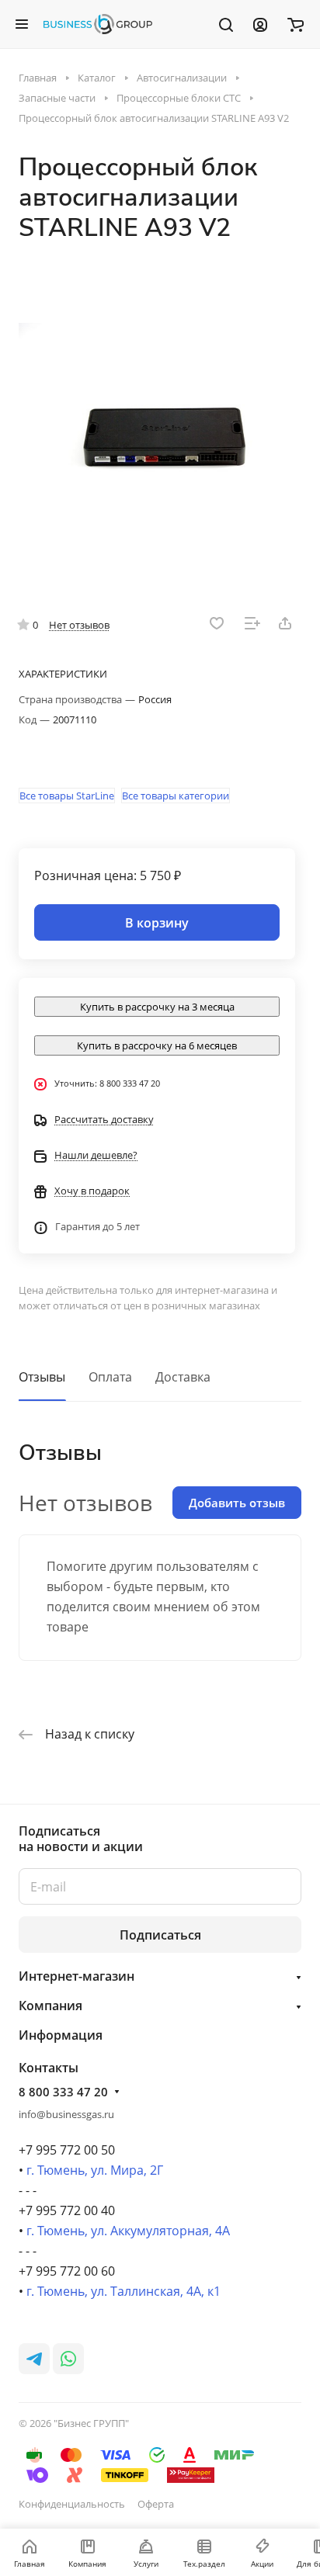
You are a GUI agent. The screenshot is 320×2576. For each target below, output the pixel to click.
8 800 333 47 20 (63, 2092)
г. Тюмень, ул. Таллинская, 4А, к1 (123, 2291)
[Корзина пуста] (296, 24)
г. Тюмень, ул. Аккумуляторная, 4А (128, 2231)
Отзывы (42, 1377)
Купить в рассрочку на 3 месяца (157, 1007)
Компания (50, 2006)
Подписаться (160, 1935)
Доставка (183, 1377)
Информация (61, 2035)
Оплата (110, 1377)
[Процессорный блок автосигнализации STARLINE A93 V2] (160, 417)
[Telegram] (34, 2359)
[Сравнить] (252, 623)
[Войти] (260, 24)
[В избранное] (217, 623)
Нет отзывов (79, 625)
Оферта (156, 2504)
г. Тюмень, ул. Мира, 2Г (95, 2170)
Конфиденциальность (72, 2504)
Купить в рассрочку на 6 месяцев (157, 1045)
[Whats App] (68, 2359)
